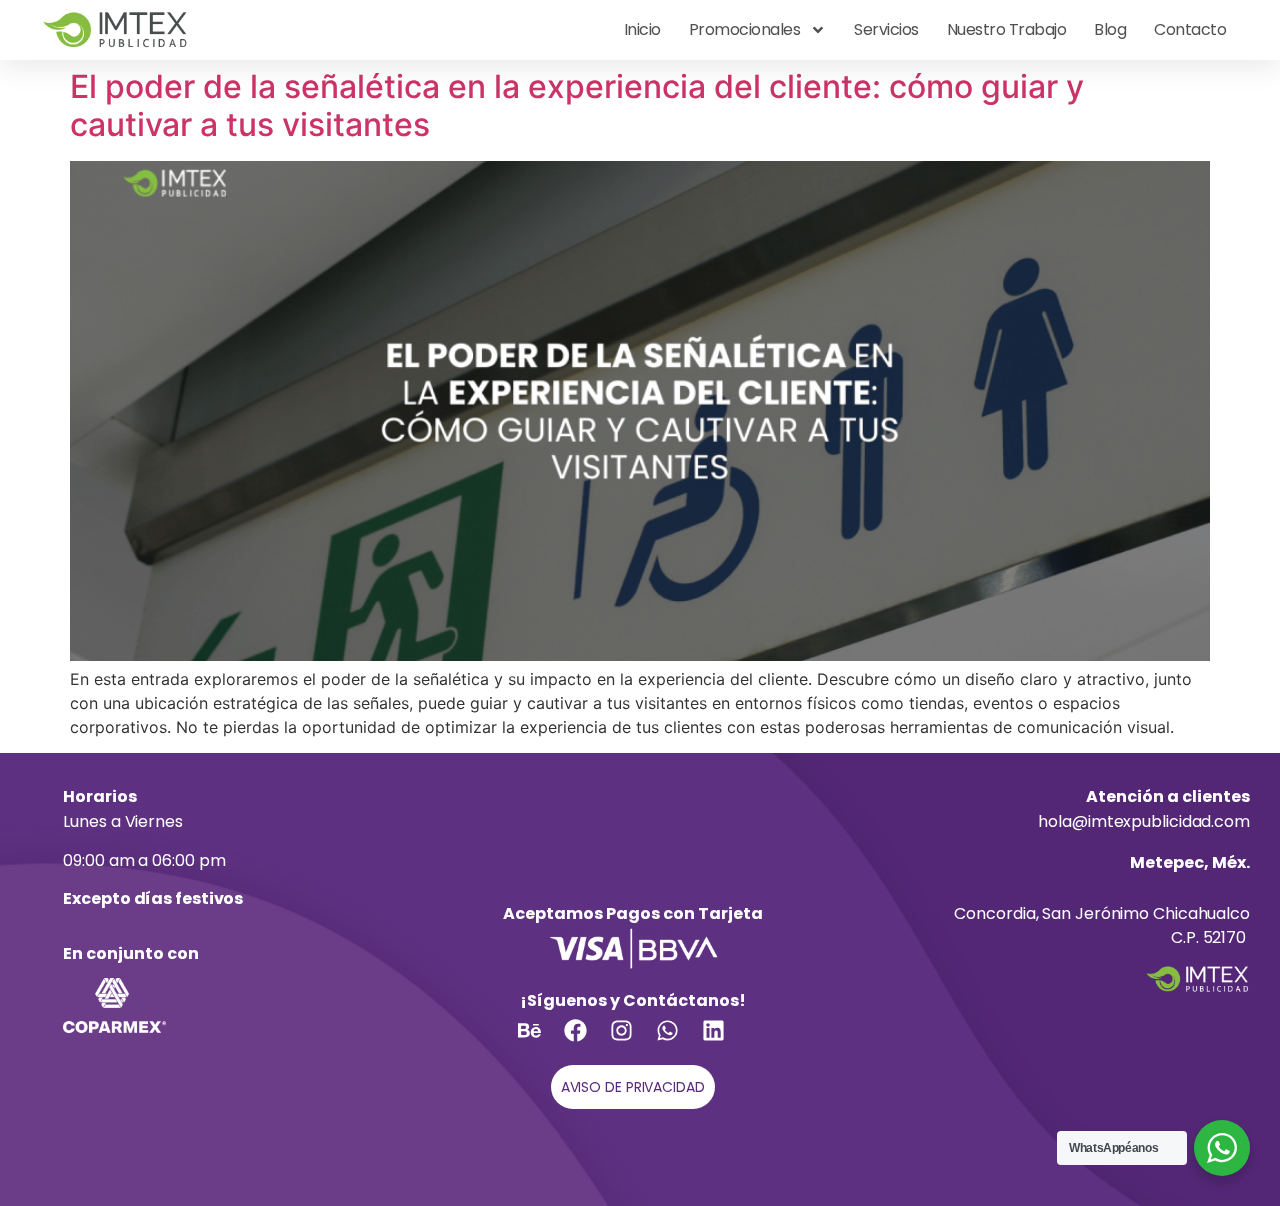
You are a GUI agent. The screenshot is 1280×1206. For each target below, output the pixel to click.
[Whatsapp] (679, 1042)
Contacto (1190, 29)
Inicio (642, 29)
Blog (1110, 29)
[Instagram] (633, 1042)
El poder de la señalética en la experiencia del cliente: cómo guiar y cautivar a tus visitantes (577, 105)
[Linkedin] (725, 1042)
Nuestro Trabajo (1007, 29)
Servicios (886, 29)
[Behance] (541, 1042)
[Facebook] (587, 1042)
